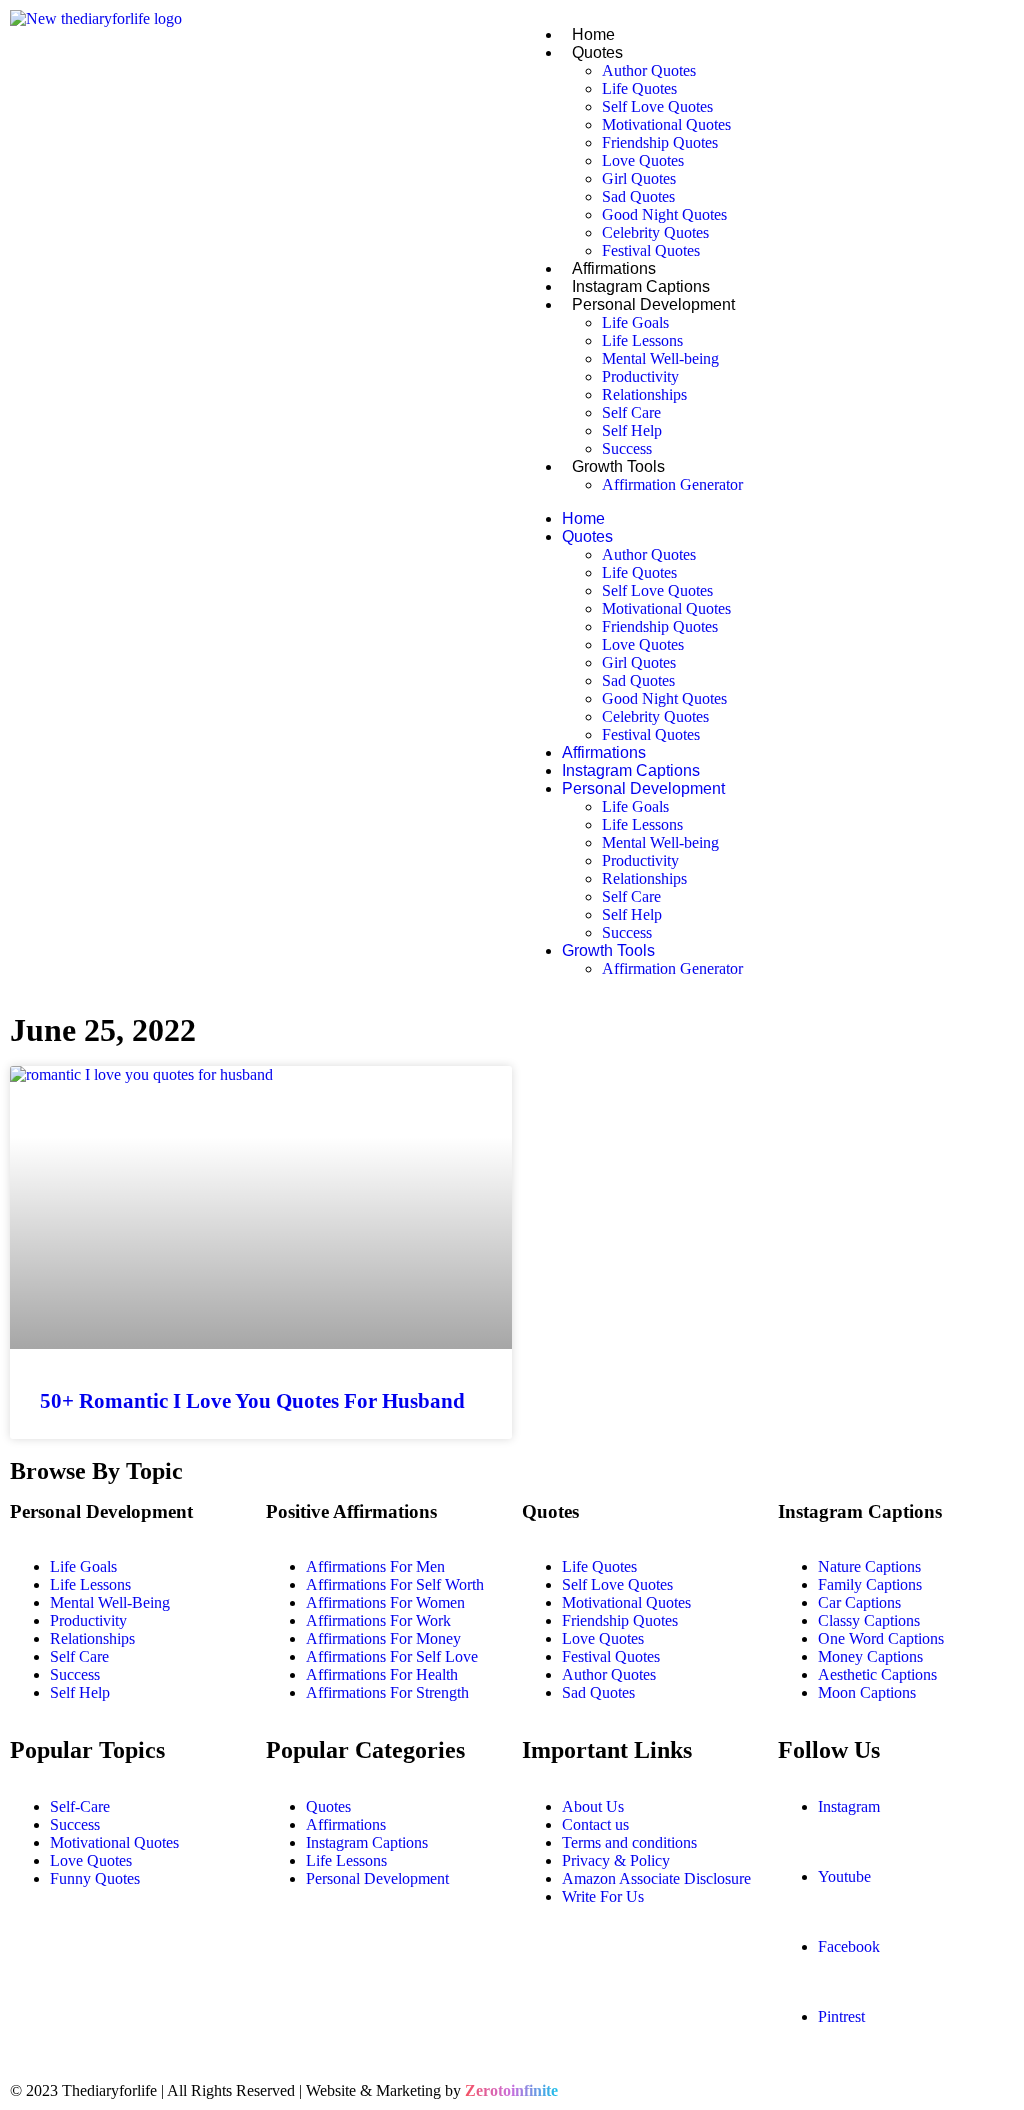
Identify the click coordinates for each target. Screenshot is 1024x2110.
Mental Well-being (660, 358)
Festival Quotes (651, 734)
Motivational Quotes (666, 124)
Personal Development (653, 304)
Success (627, 932)
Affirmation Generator (672, 484)
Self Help (632, 430)
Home (583, 518)
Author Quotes (649, 70)
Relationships (644, 394)
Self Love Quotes (657, 106)
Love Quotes (643, 160)
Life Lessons (642, 340)
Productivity (640, 376)
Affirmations (604, 752)
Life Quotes (639, 88)
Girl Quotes (639, 178)
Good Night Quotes (664, 214)
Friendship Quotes (660, 142)
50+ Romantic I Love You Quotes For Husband (252, 1401)
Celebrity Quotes (655, 232)
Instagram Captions (631, 770)
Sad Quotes (638, 196)
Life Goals (635, 322)
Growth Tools (618, 466)
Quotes (597, 52)
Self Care (631, 412)
